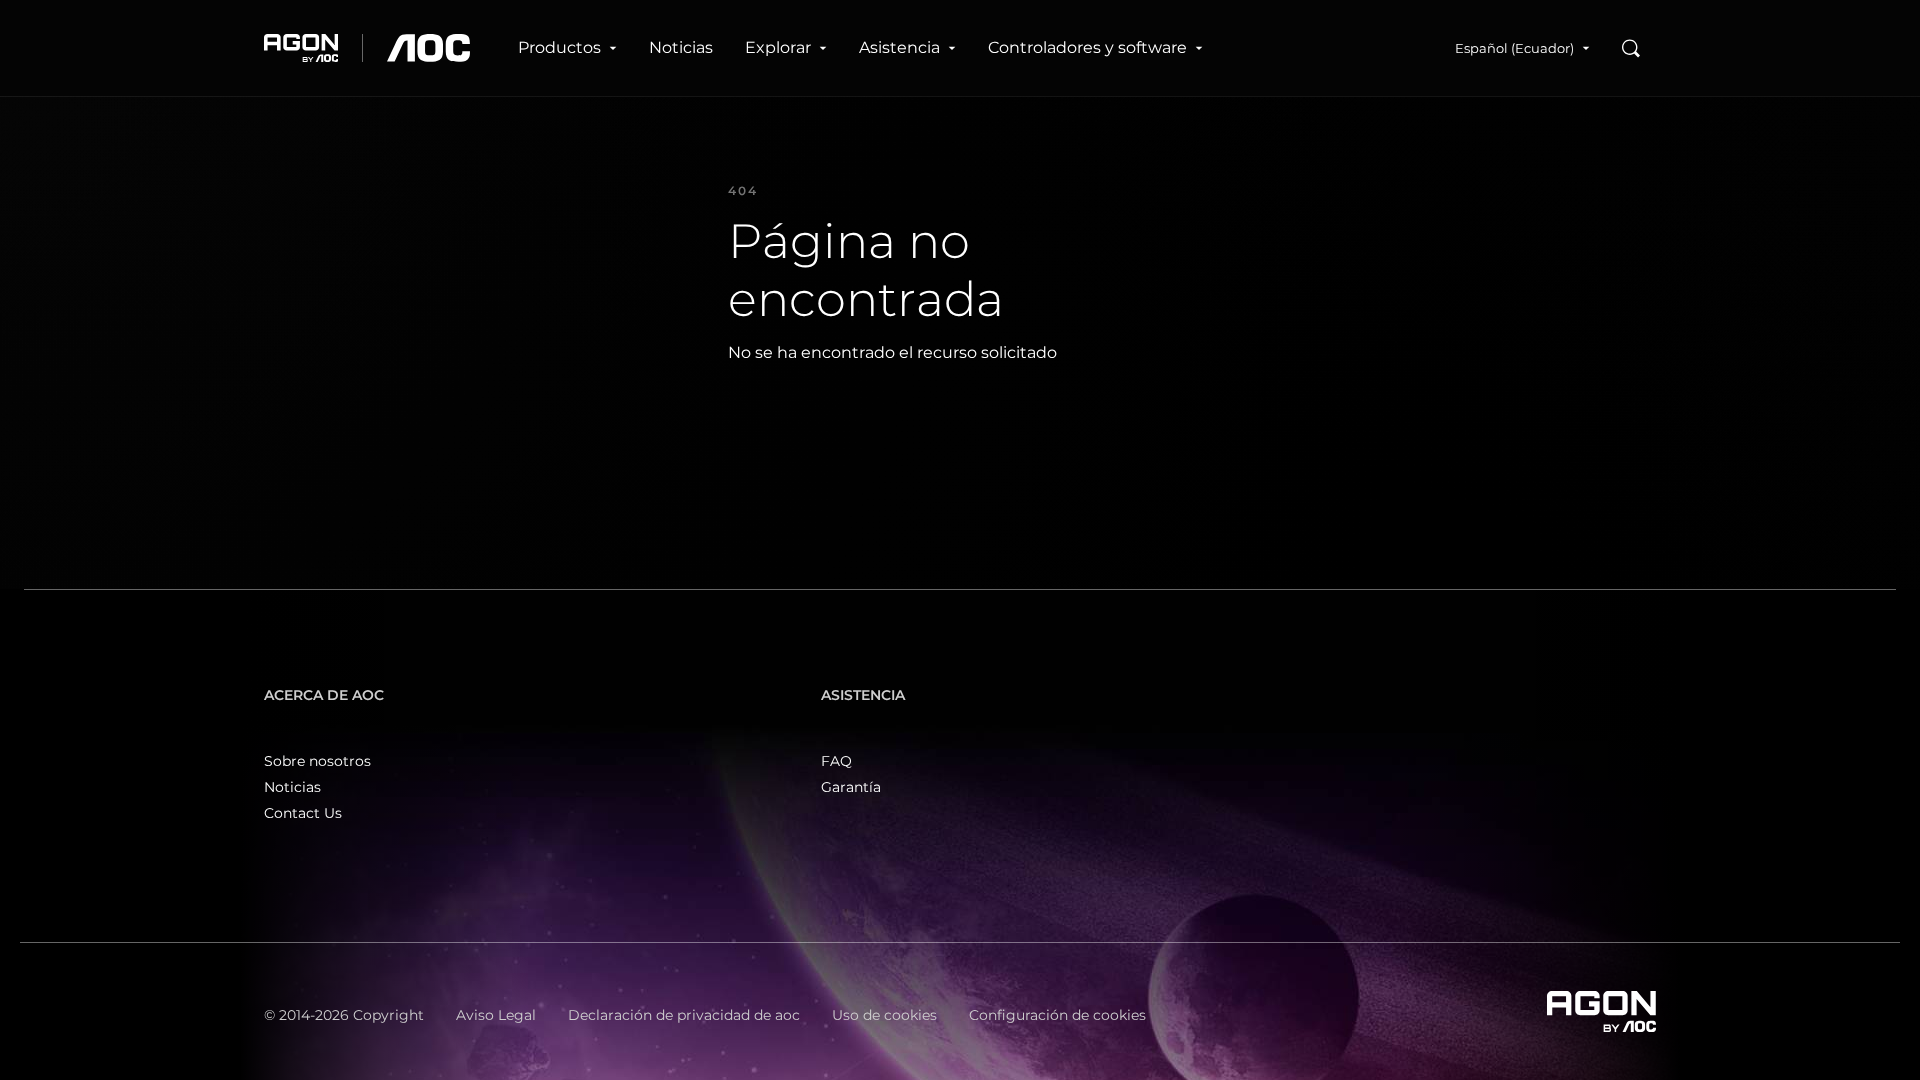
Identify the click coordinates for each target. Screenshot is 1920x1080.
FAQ (836, 761)
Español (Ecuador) (1514, 48)
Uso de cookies (884, 1015)
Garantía (851, 787)
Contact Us (303, 813)
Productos (559, 47)
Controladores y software (1087, 47)
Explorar (778, 47)
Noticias (681, 47)
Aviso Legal (496, 1015)
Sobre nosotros (317, 761)
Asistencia (899, 47)
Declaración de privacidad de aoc (684, 1015)
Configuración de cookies (1057, 1015)
